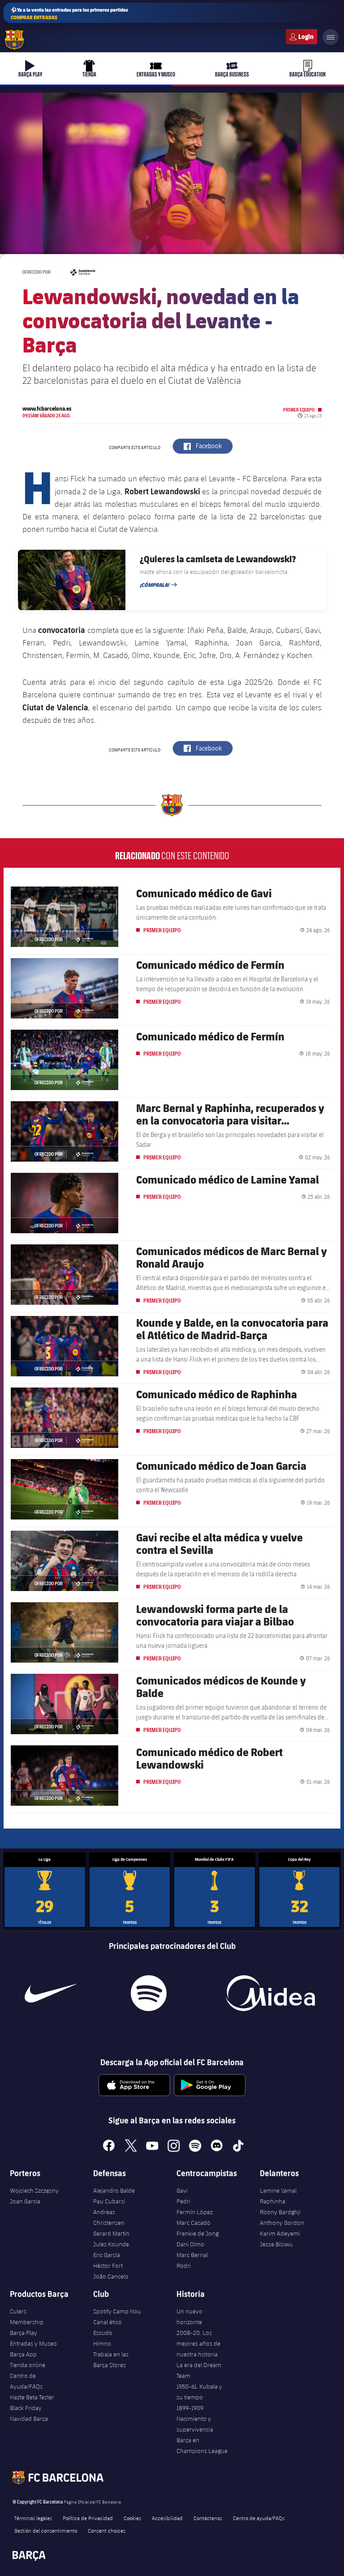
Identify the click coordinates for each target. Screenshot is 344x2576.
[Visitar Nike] (51, 1993)
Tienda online (28, 2365)
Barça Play (24, 2333)
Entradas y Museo (33, 2343)
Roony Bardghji (280, 2212)
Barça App (23, 2354)
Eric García (107, 2255)
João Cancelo (111, 2276)
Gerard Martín (111, 2233)
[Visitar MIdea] (270, 1993)
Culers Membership (27, 2317)
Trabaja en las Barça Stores (111, 2360)
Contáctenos (208, 2518)
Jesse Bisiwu (276, 2244)
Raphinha (273, 2201)
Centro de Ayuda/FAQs (26, 2381)
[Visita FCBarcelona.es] (14, 40)
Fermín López (195, 2212)
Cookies (132, 2518)
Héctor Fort (108, 2266)
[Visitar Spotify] (149, 1993)
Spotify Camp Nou (117, 2311)
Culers (301, 37)
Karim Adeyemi (280, 2233)
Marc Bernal (192, 2255)
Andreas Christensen (109, 2217)
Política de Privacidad (88, 2518)
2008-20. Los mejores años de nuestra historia (198, 2343)
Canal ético (107, 2322)
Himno (102, 2343)
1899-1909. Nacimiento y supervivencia (195, 2419)
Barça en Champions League (202, 2445)
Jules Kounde (111, 2244)
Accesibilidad (167, 2518)
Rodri (184, 2266)
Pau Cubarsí (109, 2201)
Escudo (103, 2333)
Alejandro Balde (114, 2190)
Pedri (183, 2201)
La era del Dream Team (199, 2370)
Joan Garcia (25, 2201)
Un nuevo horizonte (189, 2317)
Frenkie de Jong (198, 2233)
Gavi (182, 2190)
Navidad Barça (29, 2419)
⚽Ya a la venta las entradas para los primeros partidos (69, 13)
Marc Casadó (193, 2223)
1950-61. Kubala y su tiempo (199, 2392)
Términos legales (33, 2518)
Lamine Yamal (278, 2190)
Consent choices (107, 2530)
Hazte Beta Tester (32, 2397)
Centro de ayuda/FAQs (259, 2518)
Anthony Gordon (282, 2223)
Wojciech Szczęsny (34, 2190)
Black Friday (26, 2408)
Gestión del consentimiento (46, 2530)
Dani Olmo (190, 2244)
